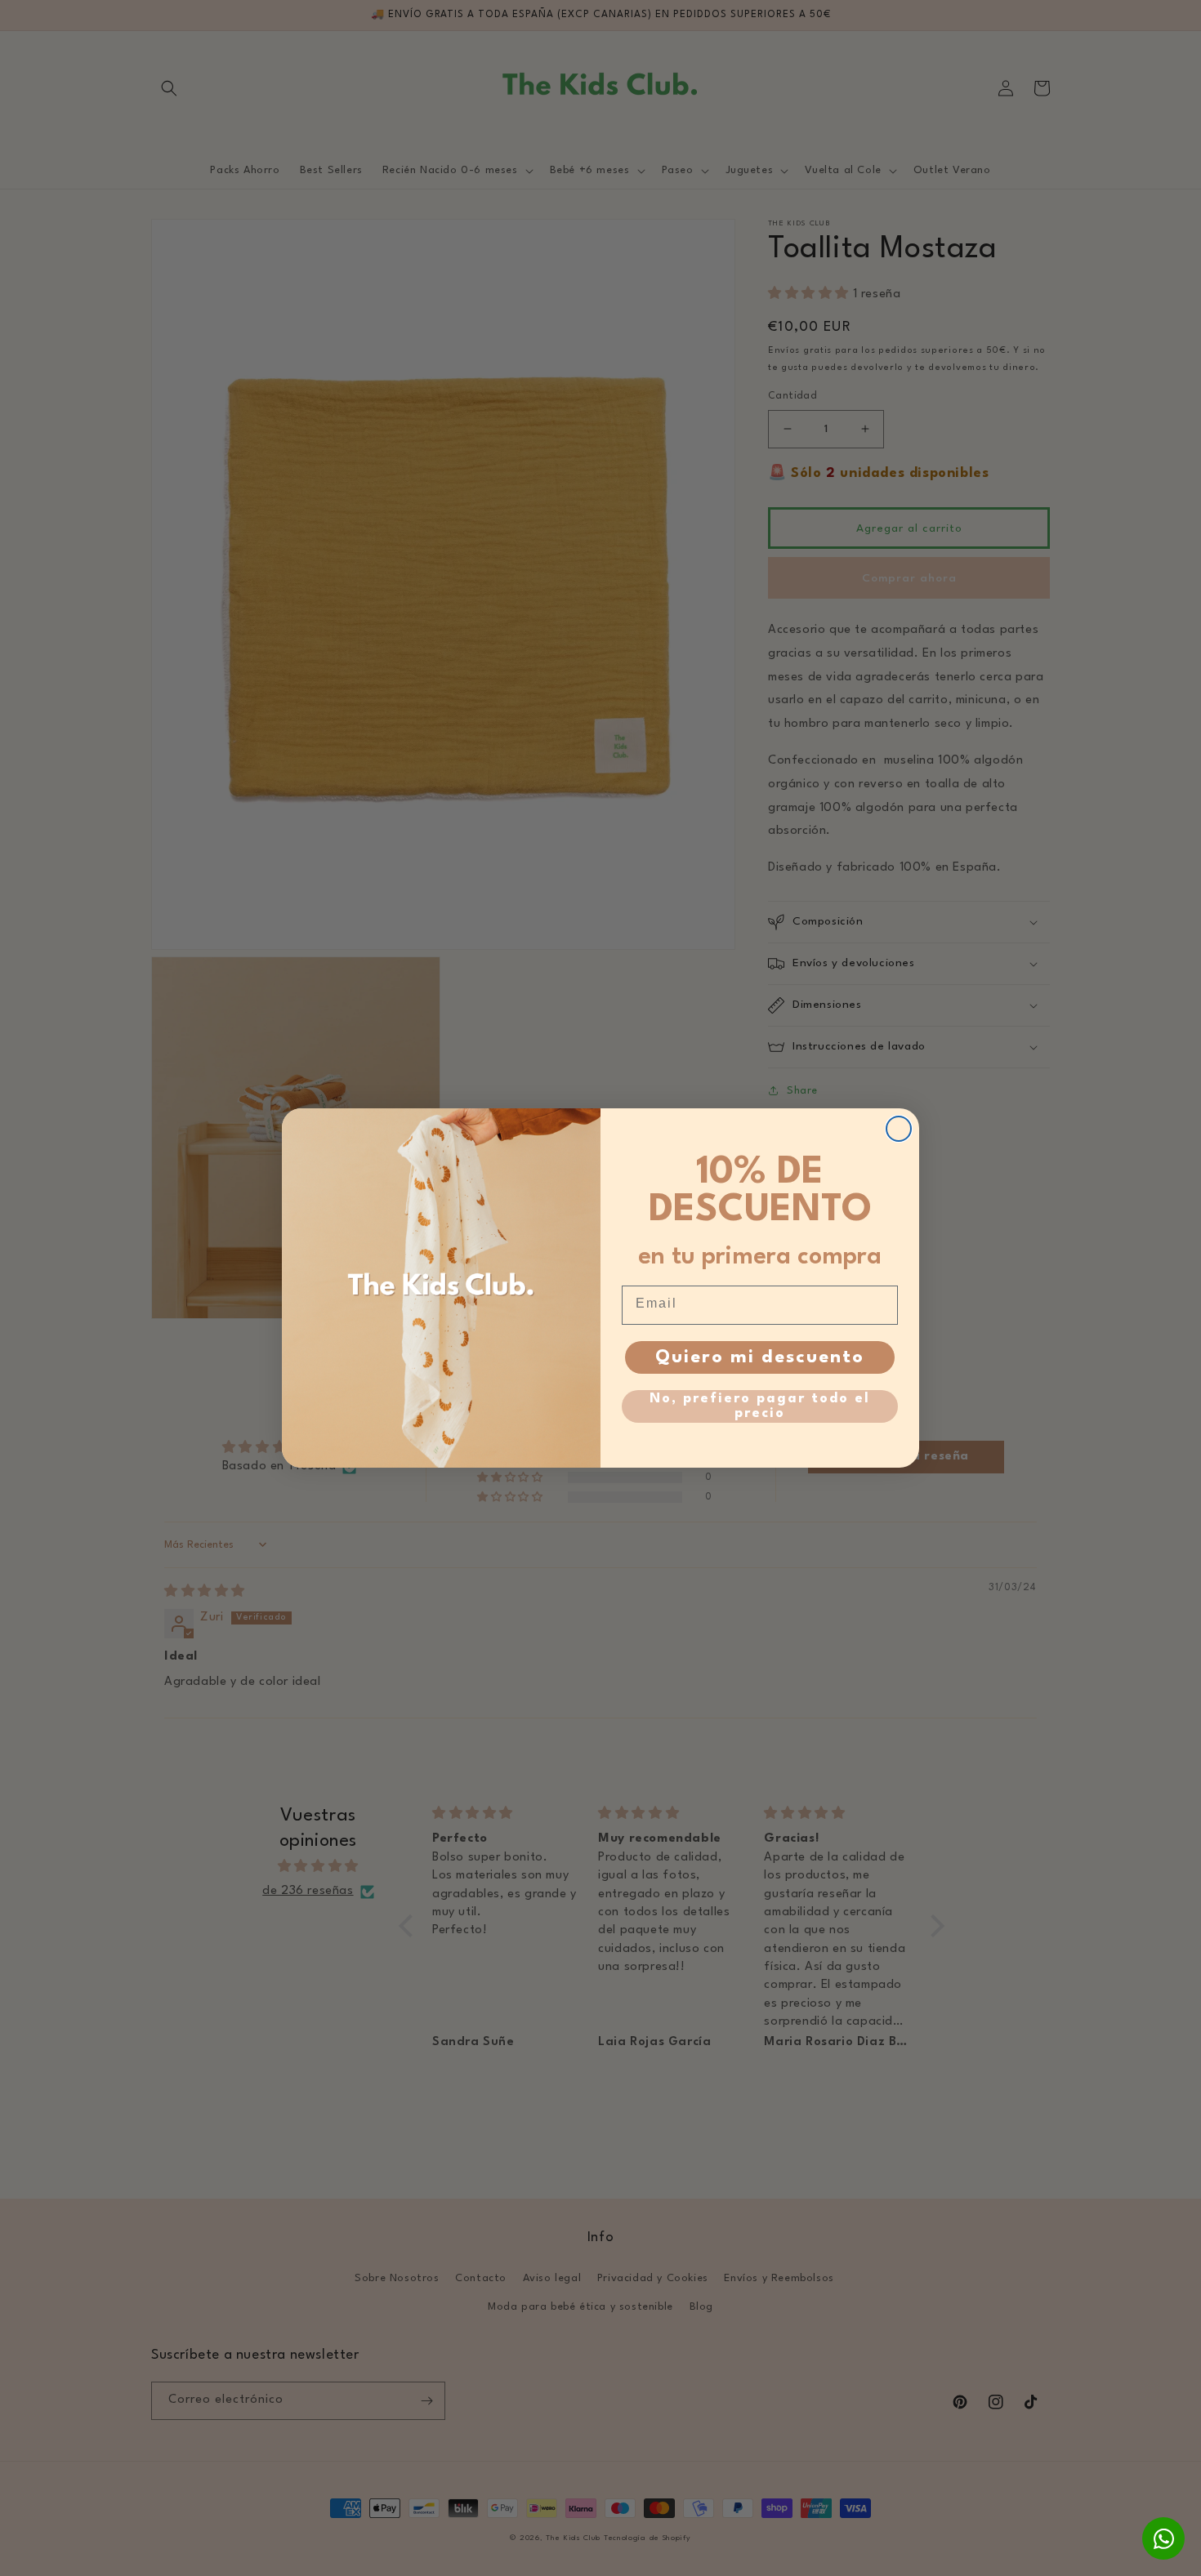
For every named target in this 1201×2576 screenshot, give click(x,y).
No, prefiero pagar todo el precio (760, 1406)
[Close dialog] (899, 1129)
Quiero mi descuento (760, 1357)
